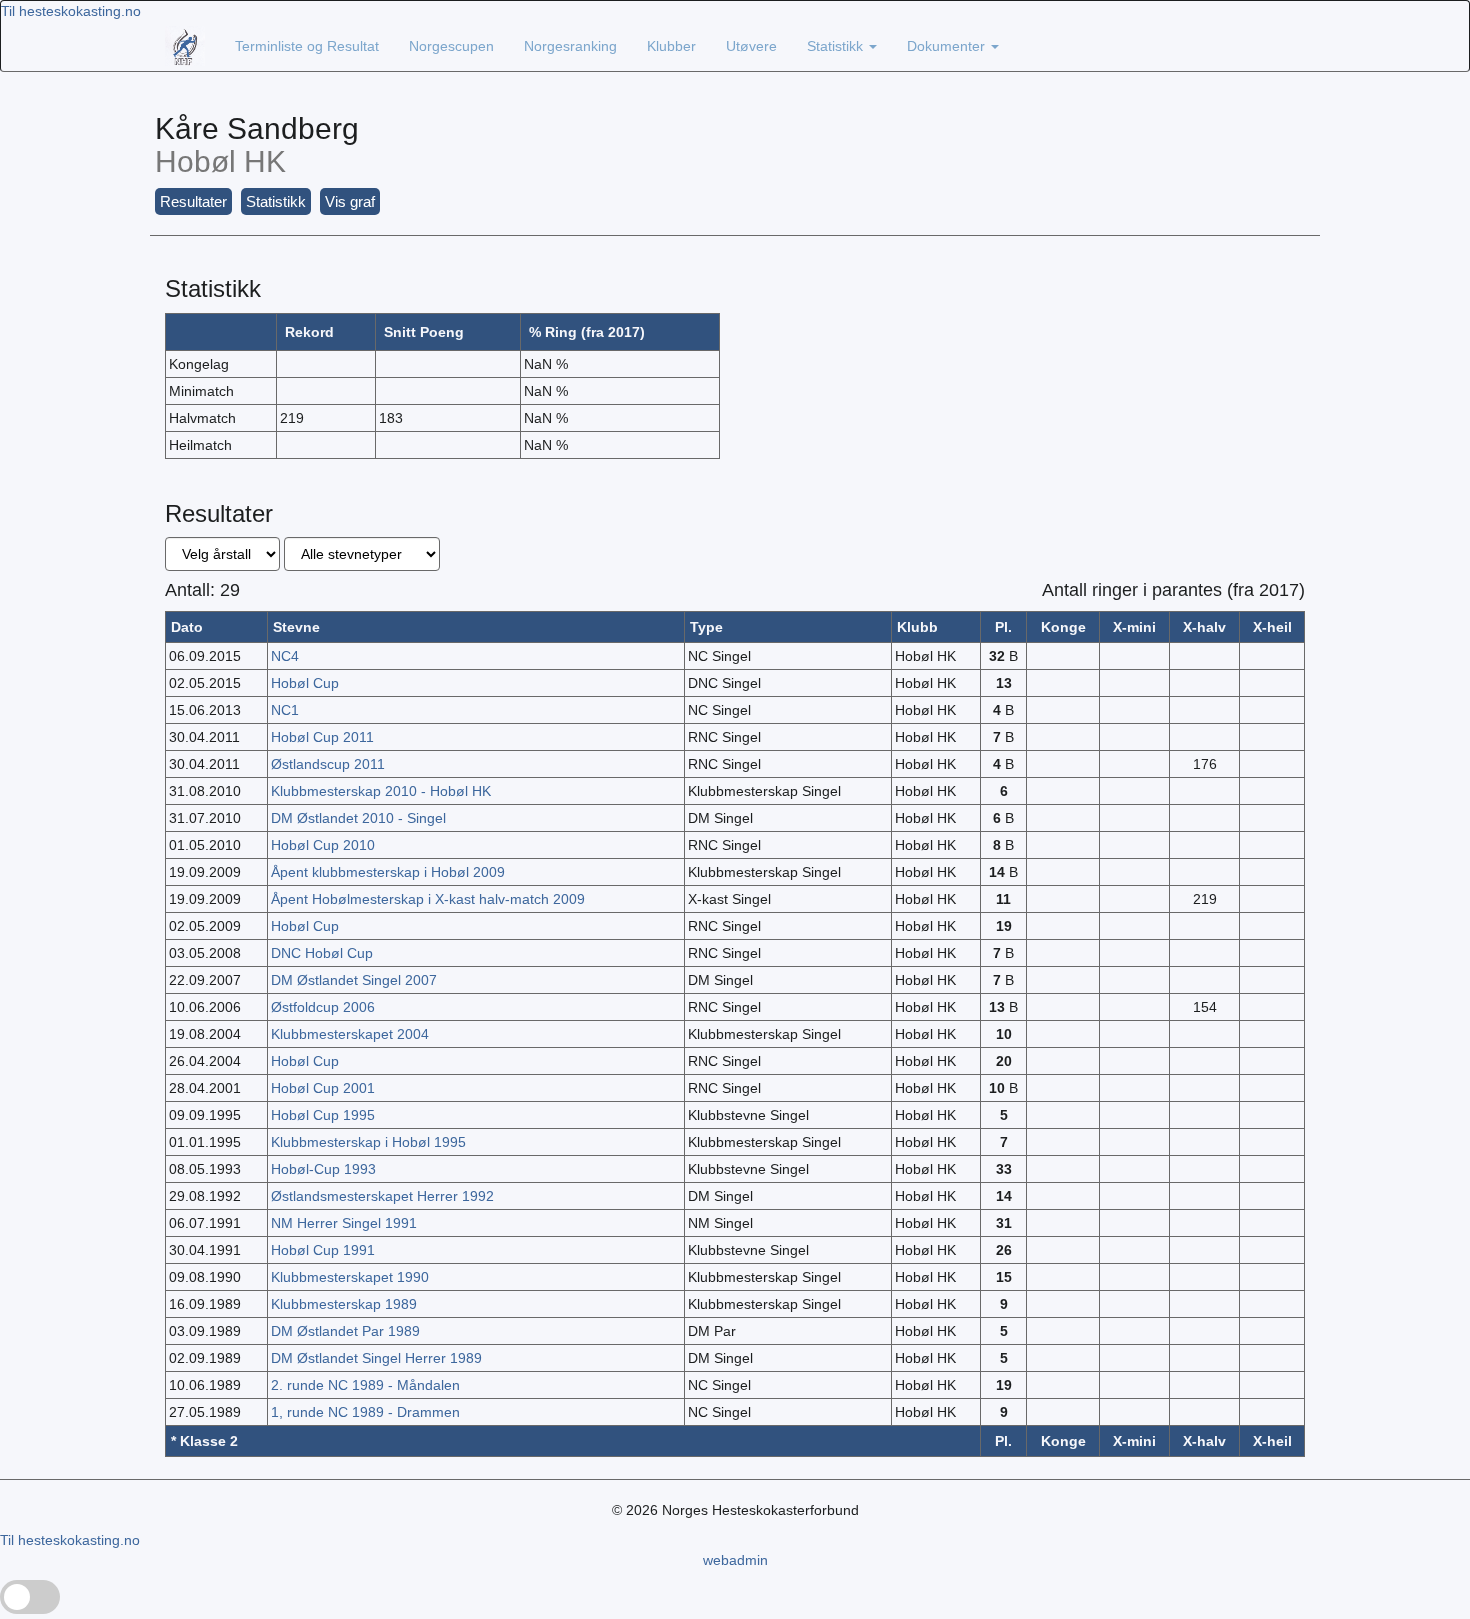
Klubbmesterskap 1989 (344, 1304)
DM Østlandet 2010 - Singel (358, 818)
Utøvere (751, 46)
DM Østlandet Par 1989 (345, 1331)
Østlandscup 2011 (328, 764)
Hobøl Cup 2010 (323, 845)
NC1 (285, 710)
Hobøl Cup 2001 (323, 1088)
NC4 (285, 656)
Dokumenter (948, 46)
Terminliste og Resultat (307, 46)
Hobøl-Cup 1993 (323, 1169)
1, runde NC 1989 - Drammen (365, 1412)
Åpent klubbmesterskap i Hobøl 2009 (388, 872)
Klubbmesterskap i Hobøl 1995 (368, 1142)
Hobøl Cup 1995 (323, 1115)
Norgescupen (451, 46)
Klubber (671, 46)
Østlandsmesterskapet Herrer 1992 (382, 1196)
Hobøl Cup (305, 683)
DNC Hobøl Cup (322, 953)
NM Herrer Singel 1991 (344, 1223)
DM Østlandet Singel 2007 (354, 980)
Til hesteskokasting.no (71, 11)
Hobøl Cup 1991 (323, 1250)
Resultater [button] (193, 201)
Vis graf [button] (350, 201)
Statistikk (837, 46)
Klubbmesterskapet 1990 (350, 1277)
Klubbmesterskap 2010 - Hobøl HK (381, 791)
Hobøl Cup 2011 (322, 737)
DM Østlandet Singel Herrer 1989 (376, 1358)
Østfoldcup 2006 (323, 1007)
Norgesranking (570, 46)
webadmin (735, 1560)
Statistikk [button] (276, 201)
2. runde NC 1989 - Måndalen (365, 1385)
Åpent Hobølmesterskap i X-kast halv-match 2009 (428, 899)
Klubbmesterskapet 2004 (350, 1034)
